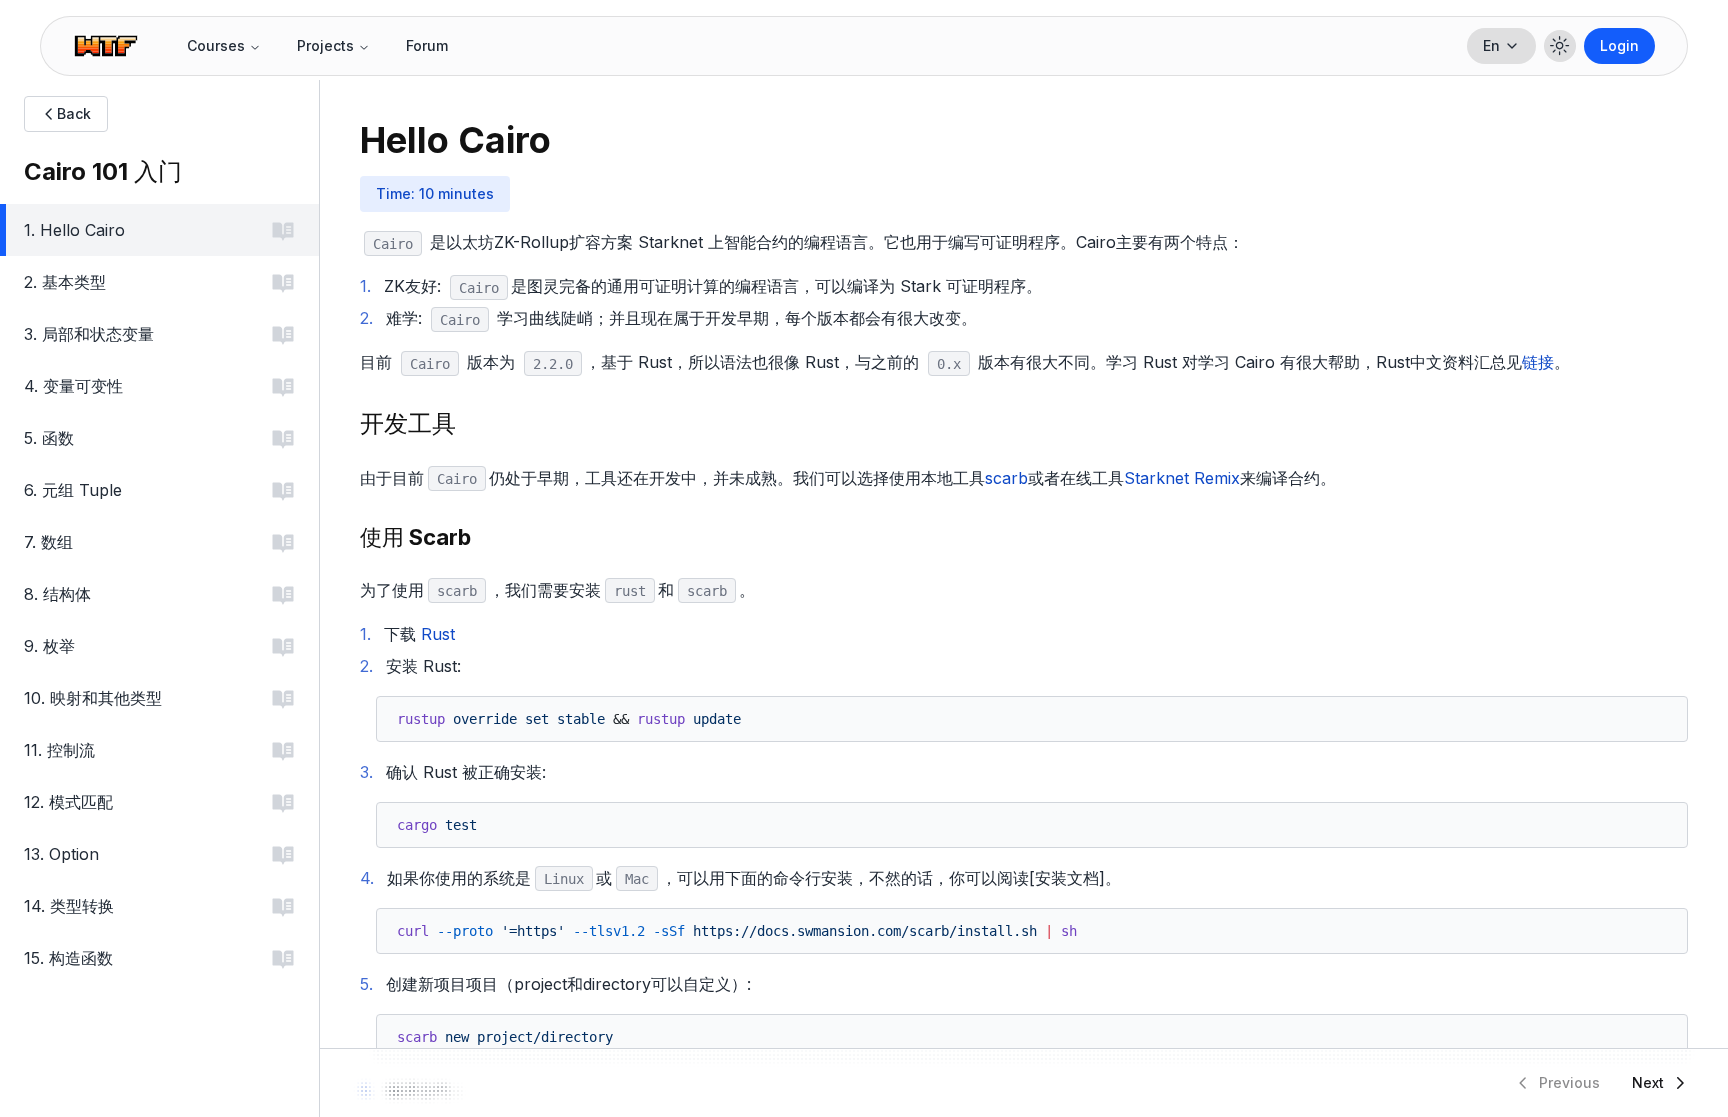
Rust (438, 634)
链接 (1538, 362)
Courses (216, 45)
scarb (1006, 478)
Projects (325, 45)
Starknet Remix (1182, 478)
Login (1619, 45)
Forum (427, 45)
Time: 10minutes (435, 193)
